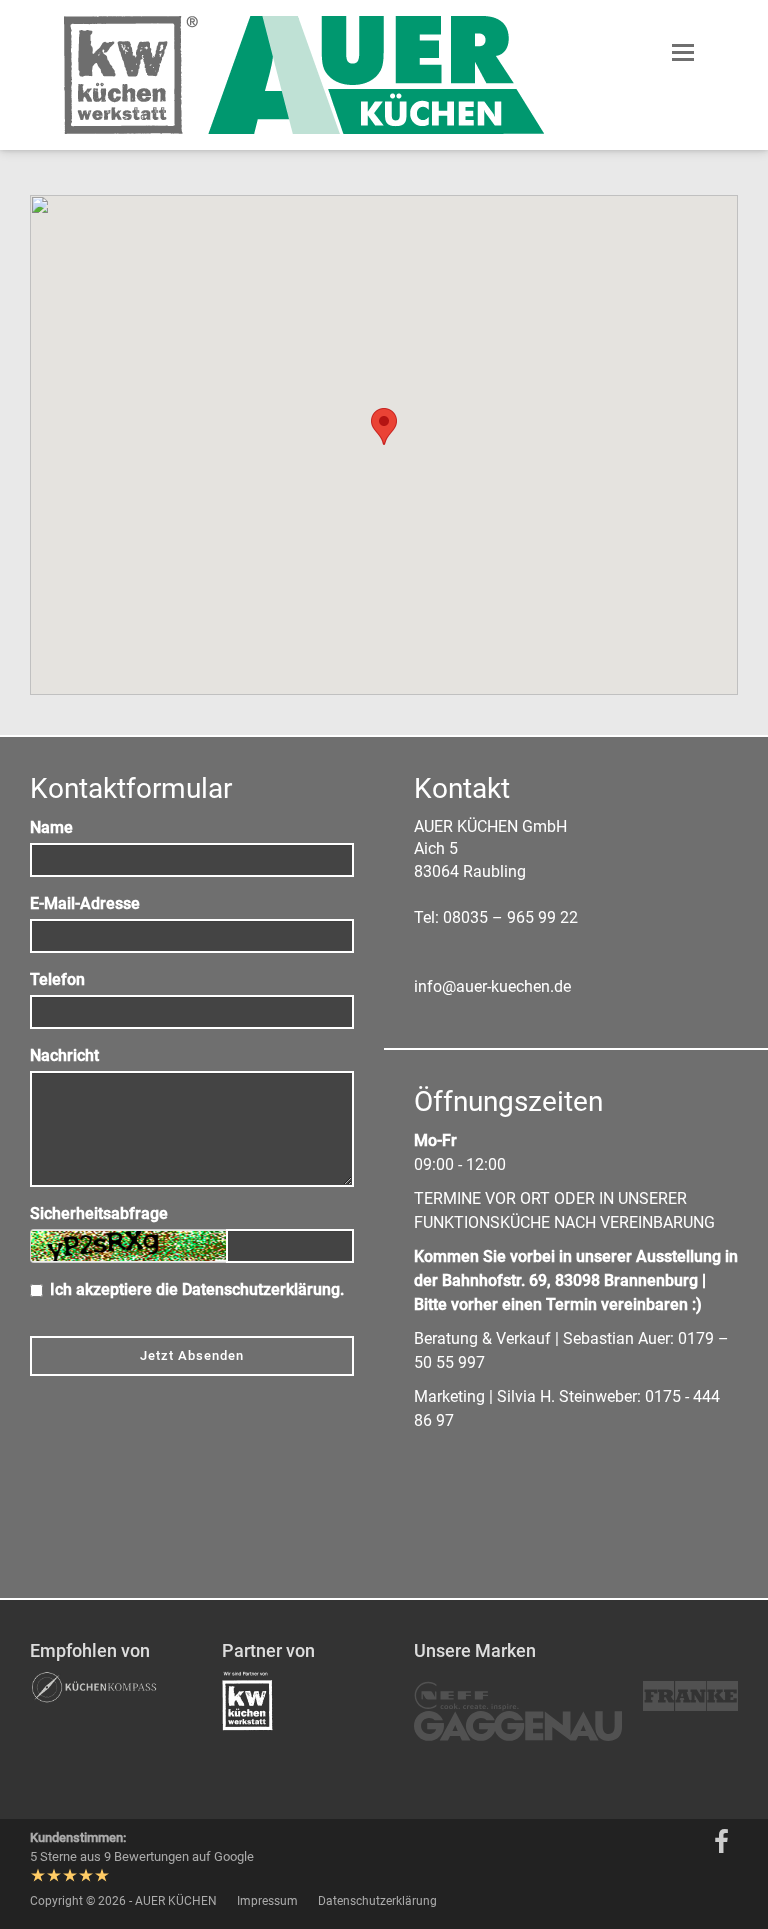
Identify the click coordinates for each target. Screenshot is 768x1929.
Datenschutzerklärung (261, 1289)
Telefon (57, 979)
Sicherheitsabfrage (99, 1213)
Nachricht (64, 1055)
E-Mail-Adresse (85, 903)
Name (51, 827)
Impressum (267, 1901)
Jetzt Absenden (192, 1355)
